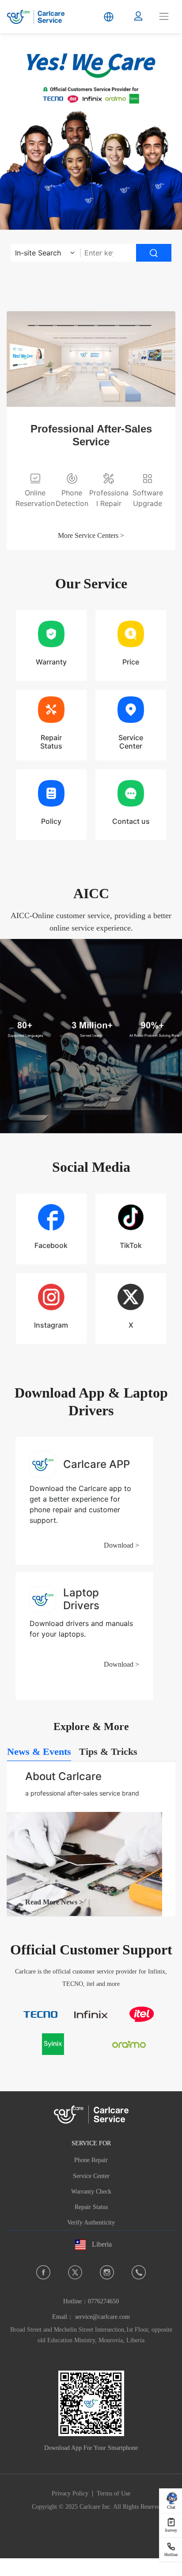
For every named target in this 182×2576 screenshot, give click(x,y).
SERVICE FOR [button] (91, 2143)
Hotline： (91, 2301)
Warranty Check (91, 2192)
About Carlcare (63, 1776)
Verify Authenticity (91, 2223)
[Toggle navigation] (164, 16)
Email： (91, 2317)
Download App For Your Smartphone (91, 2448)
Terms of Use (114, 2493)
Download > (121, 1545)
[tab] (39, 1752)
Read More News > (54, 1902)
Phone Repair (91, 2160)
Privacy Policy (70, 2493)
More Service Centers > (91, 535)
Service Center (91, 2176)
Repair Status (91, 2207)
